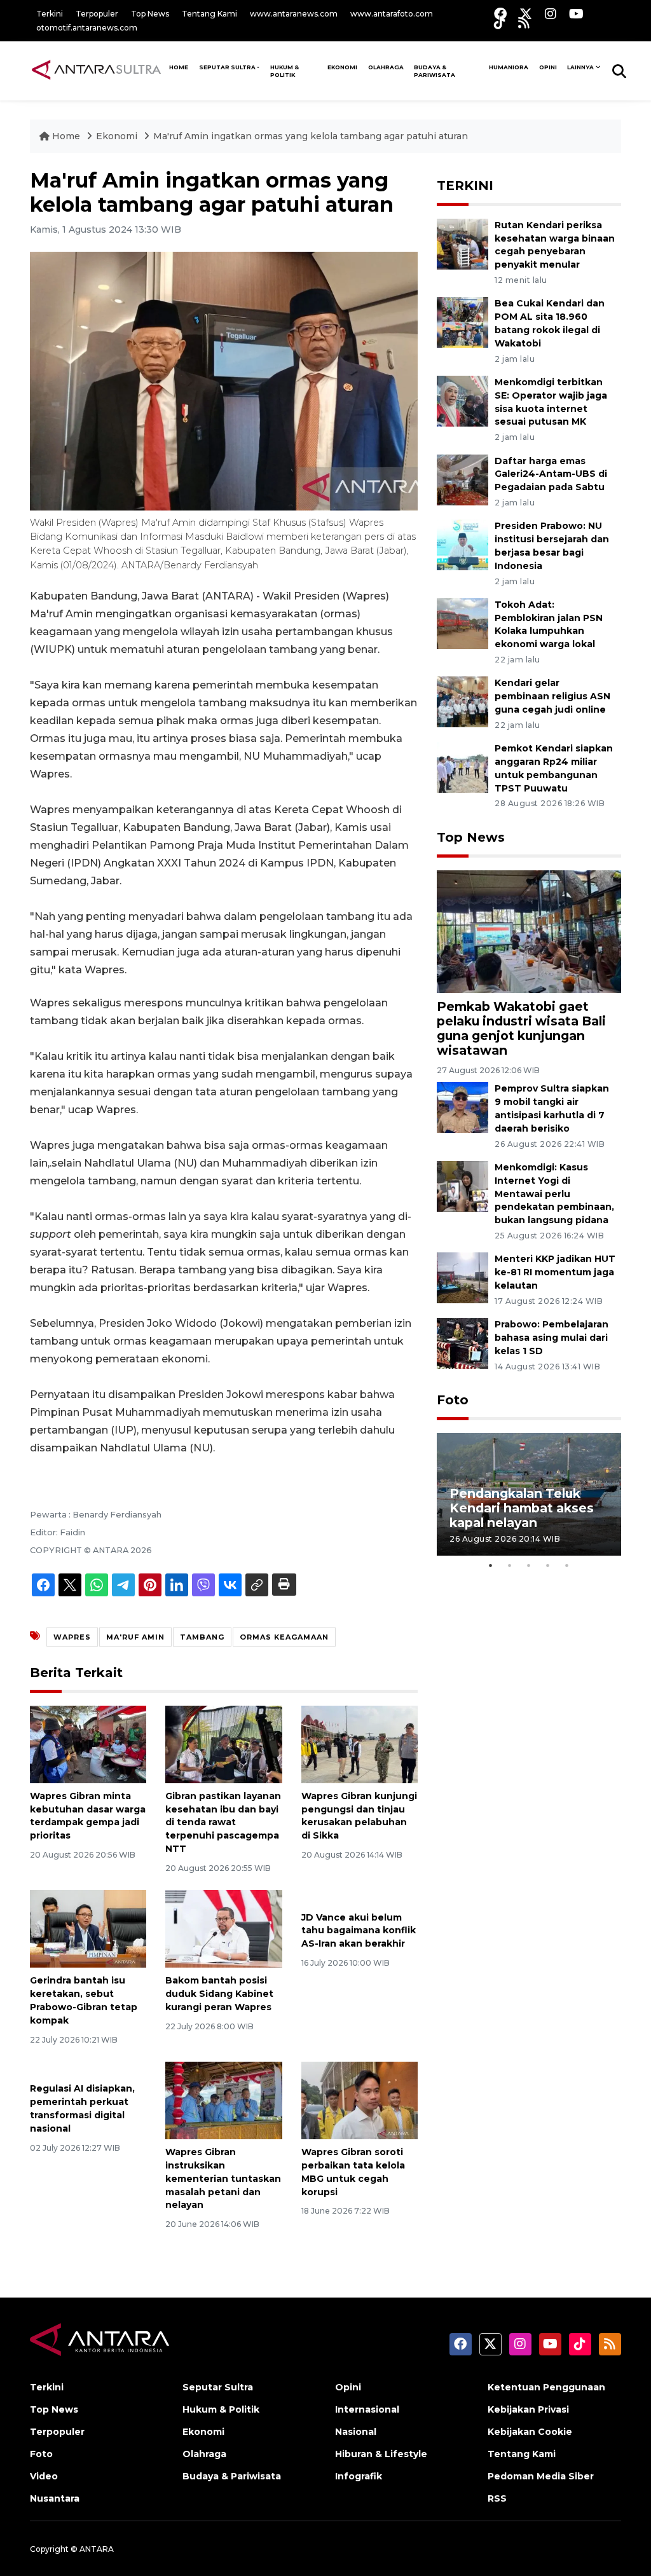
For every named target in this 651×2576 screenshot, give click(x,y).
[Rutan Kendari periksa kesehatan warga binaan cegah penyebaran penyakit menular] (463, 243)
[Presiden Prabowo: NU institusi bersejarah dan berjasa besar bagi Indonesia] (463, 545)
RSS (497, 2498)
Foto (453, 1400)
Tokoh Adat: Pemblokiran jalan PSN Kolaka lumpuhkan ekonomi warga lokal (549, 624)
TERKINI (465, 186)
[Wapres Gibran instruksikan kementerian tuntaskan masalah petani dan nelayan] (223, 2100)
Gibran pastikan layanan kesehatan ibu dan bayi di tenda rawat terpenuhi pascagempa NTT (223, 1822)
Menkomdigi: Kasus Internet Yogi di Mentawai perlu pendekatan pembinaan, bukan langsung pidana (554, 1194)
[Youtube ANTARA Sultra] (576, 14)
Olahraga (386, 67)
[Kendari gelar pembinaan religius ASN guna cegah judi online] (463, 702)
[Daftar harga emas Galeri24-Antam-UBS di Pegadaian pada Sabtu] (463, 479)
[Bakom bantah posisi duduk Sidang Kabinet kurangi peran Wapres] (223, 1929)
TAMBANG (202, 1637)
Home (66, 136)
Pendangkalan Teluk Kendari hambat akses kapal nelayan (522, 1508)
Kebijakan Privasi (528, 2409)
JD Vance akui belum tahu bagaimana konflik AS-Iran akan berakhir (359, 1931)
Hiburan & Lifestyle (381, 2454)
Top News (150, 14)
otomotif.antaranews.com (87, 28)
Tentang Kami (209, 14)
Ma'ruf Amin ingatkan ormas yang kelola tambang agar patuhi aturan (311, 136)
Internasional (367, 2409)
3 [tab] (529, 1565)
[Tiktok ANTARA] (500, 23)
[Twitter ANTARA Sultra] (526, 14)
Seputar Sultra (227, 67)
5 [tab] (567, 1565)
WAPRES (72, 1637)
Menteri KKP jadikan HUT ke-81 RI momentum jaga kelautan (555, 1272)
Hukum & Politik (284, 71)
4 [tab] (548, 1565)
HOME (179, 67)
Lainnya (580, 67)
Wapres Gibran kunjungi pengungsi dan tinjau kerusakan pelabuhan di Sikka (359, 1816)
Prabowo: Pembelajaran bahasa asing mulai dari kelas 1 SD (552, 1338)
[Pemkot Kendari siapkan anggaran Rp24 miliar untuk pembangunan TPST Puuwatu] (463, 766)
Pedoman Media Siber (541, 2476)
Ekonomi (342, 67)
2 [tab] (510, 1565)
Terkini (50, 14)
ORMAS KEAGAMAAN (284, 1637)
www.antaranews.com (294, 14)
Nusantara (55, 2498)
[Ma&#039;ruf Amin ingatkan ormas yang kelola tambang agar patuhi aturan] (529, 931)
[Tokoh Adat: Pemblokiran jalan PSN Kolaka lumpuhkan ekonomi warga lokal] (463, 623)
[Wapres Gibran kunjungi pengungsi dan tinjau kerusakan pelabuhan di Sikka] (360, 1744)
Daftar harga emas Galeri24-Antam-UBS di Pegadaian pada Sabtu (551, 474)
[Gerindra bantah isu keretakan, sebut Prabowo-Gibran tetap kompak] (88, 1929)
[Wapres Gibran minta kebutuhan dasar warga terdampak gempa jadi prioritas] (88, 1744)
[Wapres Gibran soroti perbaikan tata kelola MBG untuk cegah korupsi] (360, 2100)
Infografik (359, 2476)
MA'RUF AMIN (135, 1637)
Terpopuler (97, 14)
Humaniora (509, 67)
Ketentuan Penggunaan (546, 2387)
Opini (548, 67)
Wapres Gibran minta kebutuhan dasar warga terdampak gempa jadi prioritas (88, 1816)
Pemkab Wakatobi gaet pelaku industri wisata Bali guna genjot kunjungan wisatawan (521, 1028)
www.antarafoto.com (392, 14)
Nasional (356, 2432)
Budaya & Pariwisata (435, 71)
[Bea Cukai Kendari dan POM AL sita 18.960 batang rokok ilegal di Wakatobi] (463, 322)
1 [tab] (491, 1565)
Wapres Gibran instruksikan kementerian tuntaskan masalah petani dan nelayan (223, 2178)
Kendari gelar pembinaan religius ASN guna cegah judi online (552, 696)
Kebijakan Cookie (530, 2432)
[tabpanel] (529, 1494)
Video (44, 2476)
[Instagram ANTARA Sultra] (551, 14)
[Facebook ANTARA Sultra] (500, 14)
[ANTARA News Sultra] (97, 71)
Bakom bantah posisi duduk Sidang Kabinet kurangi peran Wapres (219, 1994)
